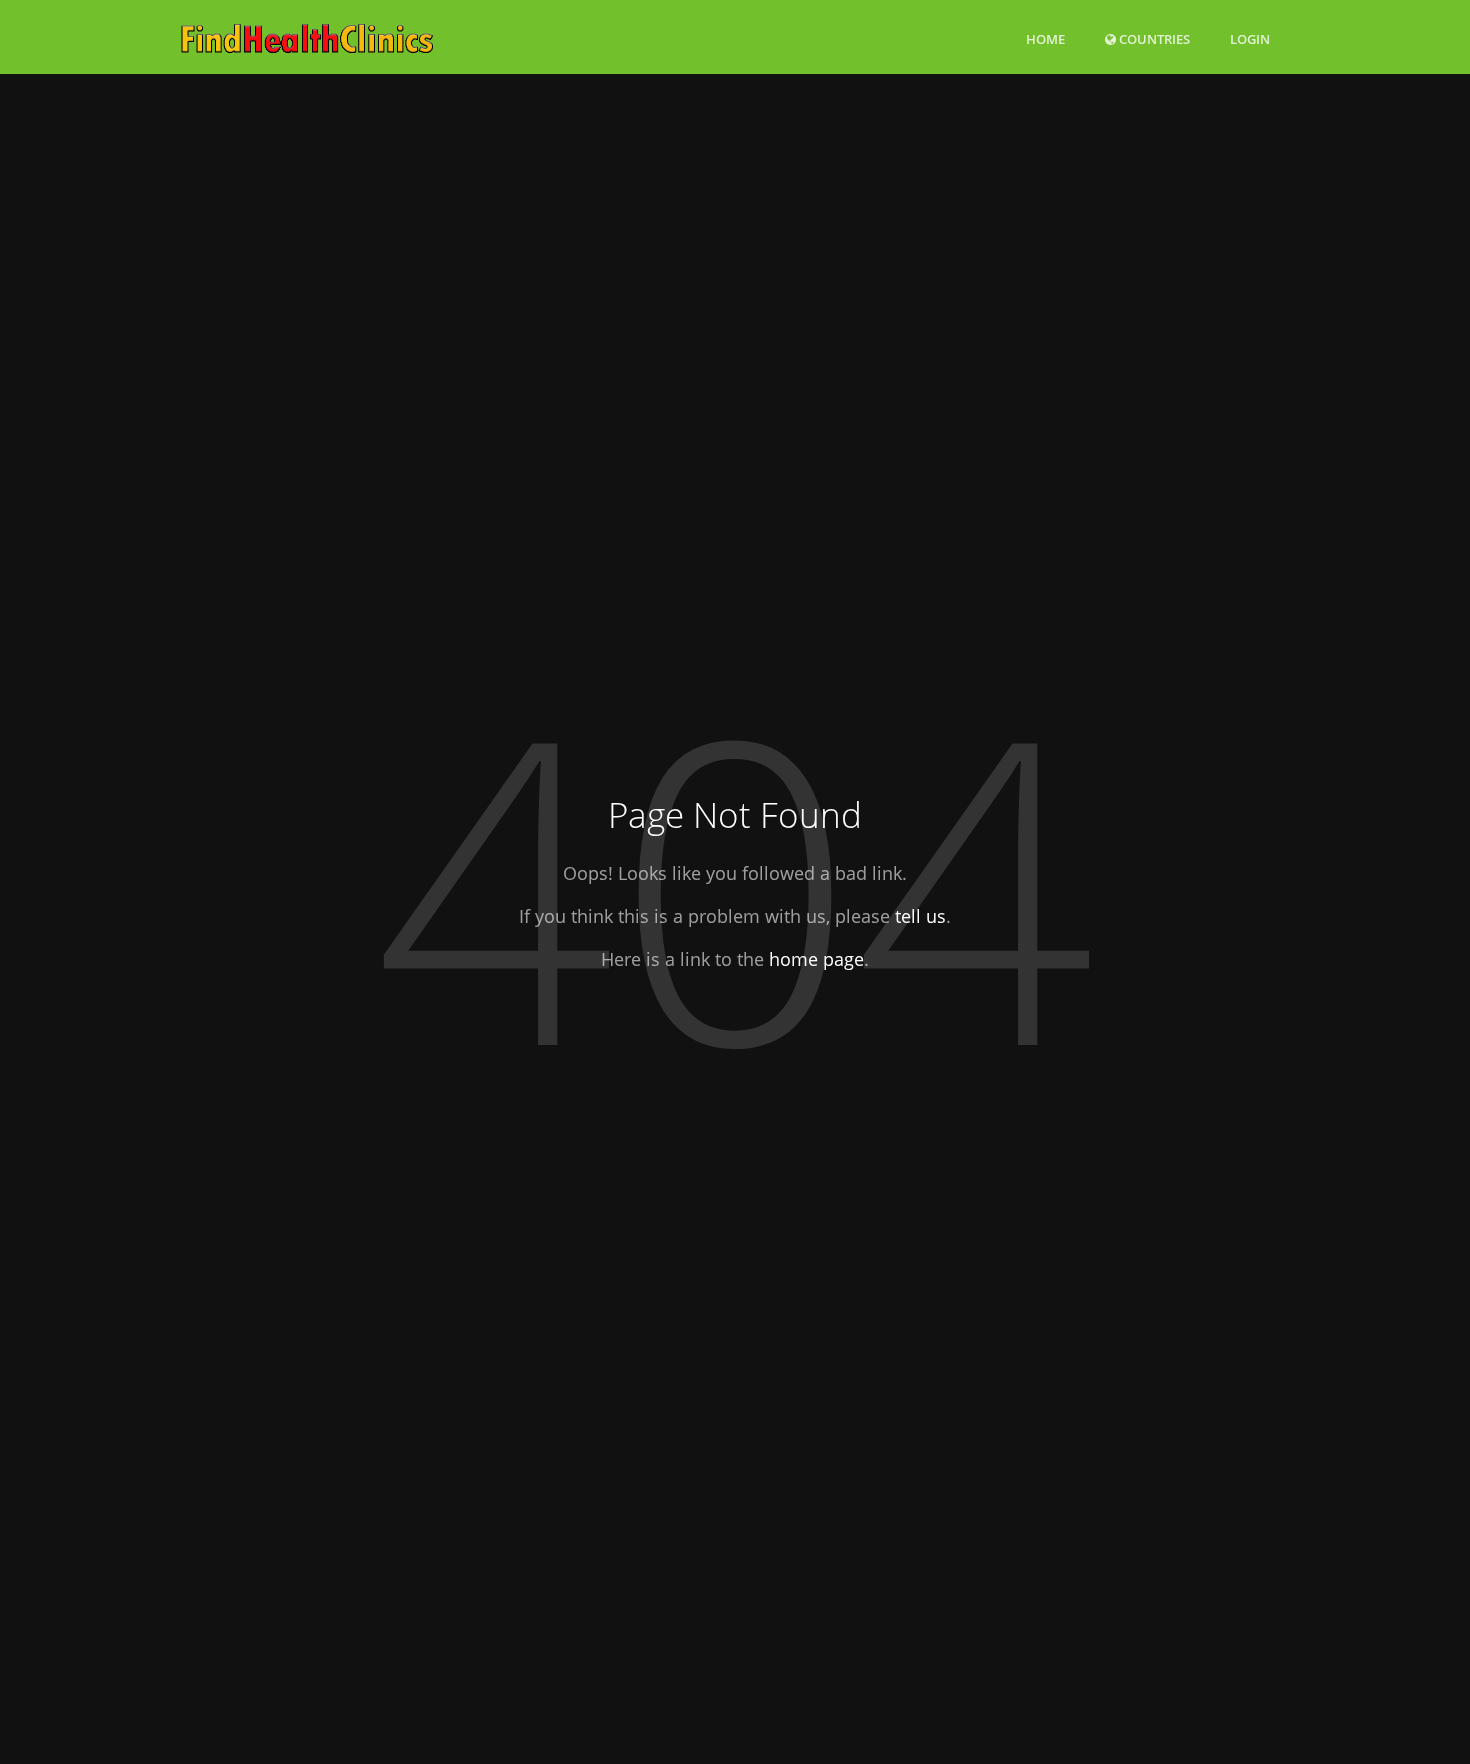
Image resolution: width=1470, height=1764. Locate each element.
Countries (1153, 38)
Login (1250, 38)
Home (1045, 39)
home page (816, 959)
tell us (920, 916)
